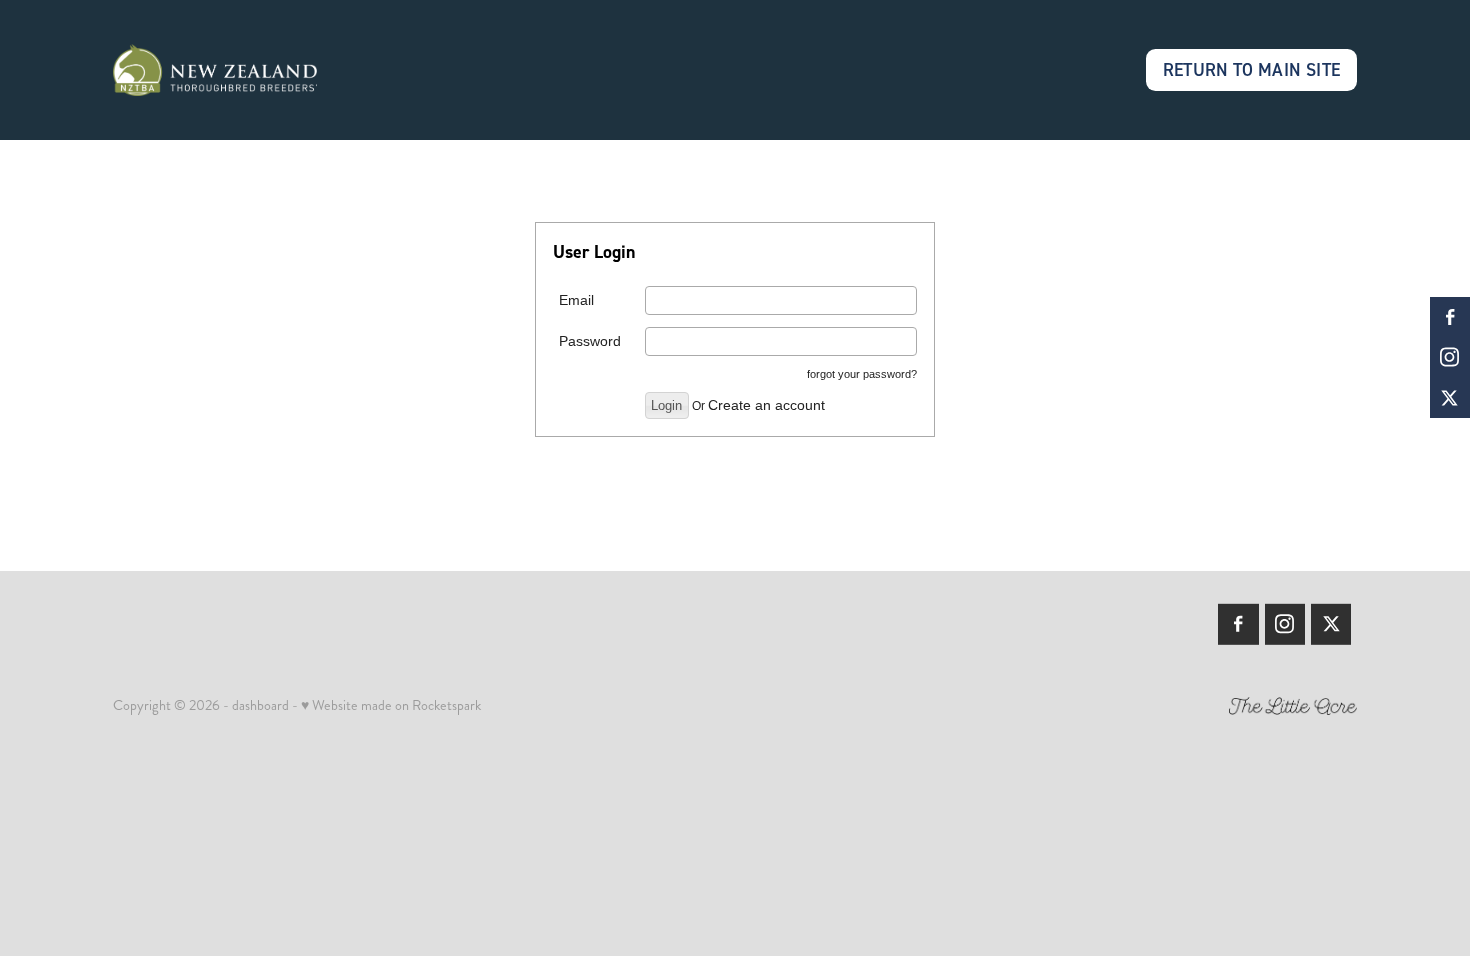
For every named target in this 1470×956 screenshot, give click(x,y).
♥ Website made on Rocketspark (391, 705)
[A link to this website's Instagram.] (1450, 357)
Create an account (766, 405)
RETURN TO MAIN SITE (1252, 69)
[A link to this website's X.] (1450, 398)
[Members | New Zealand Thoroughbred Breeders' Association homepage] (237, 70)
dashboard (260, 705)
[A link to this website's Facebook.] (1450, 317)
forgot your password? (862, 374)
